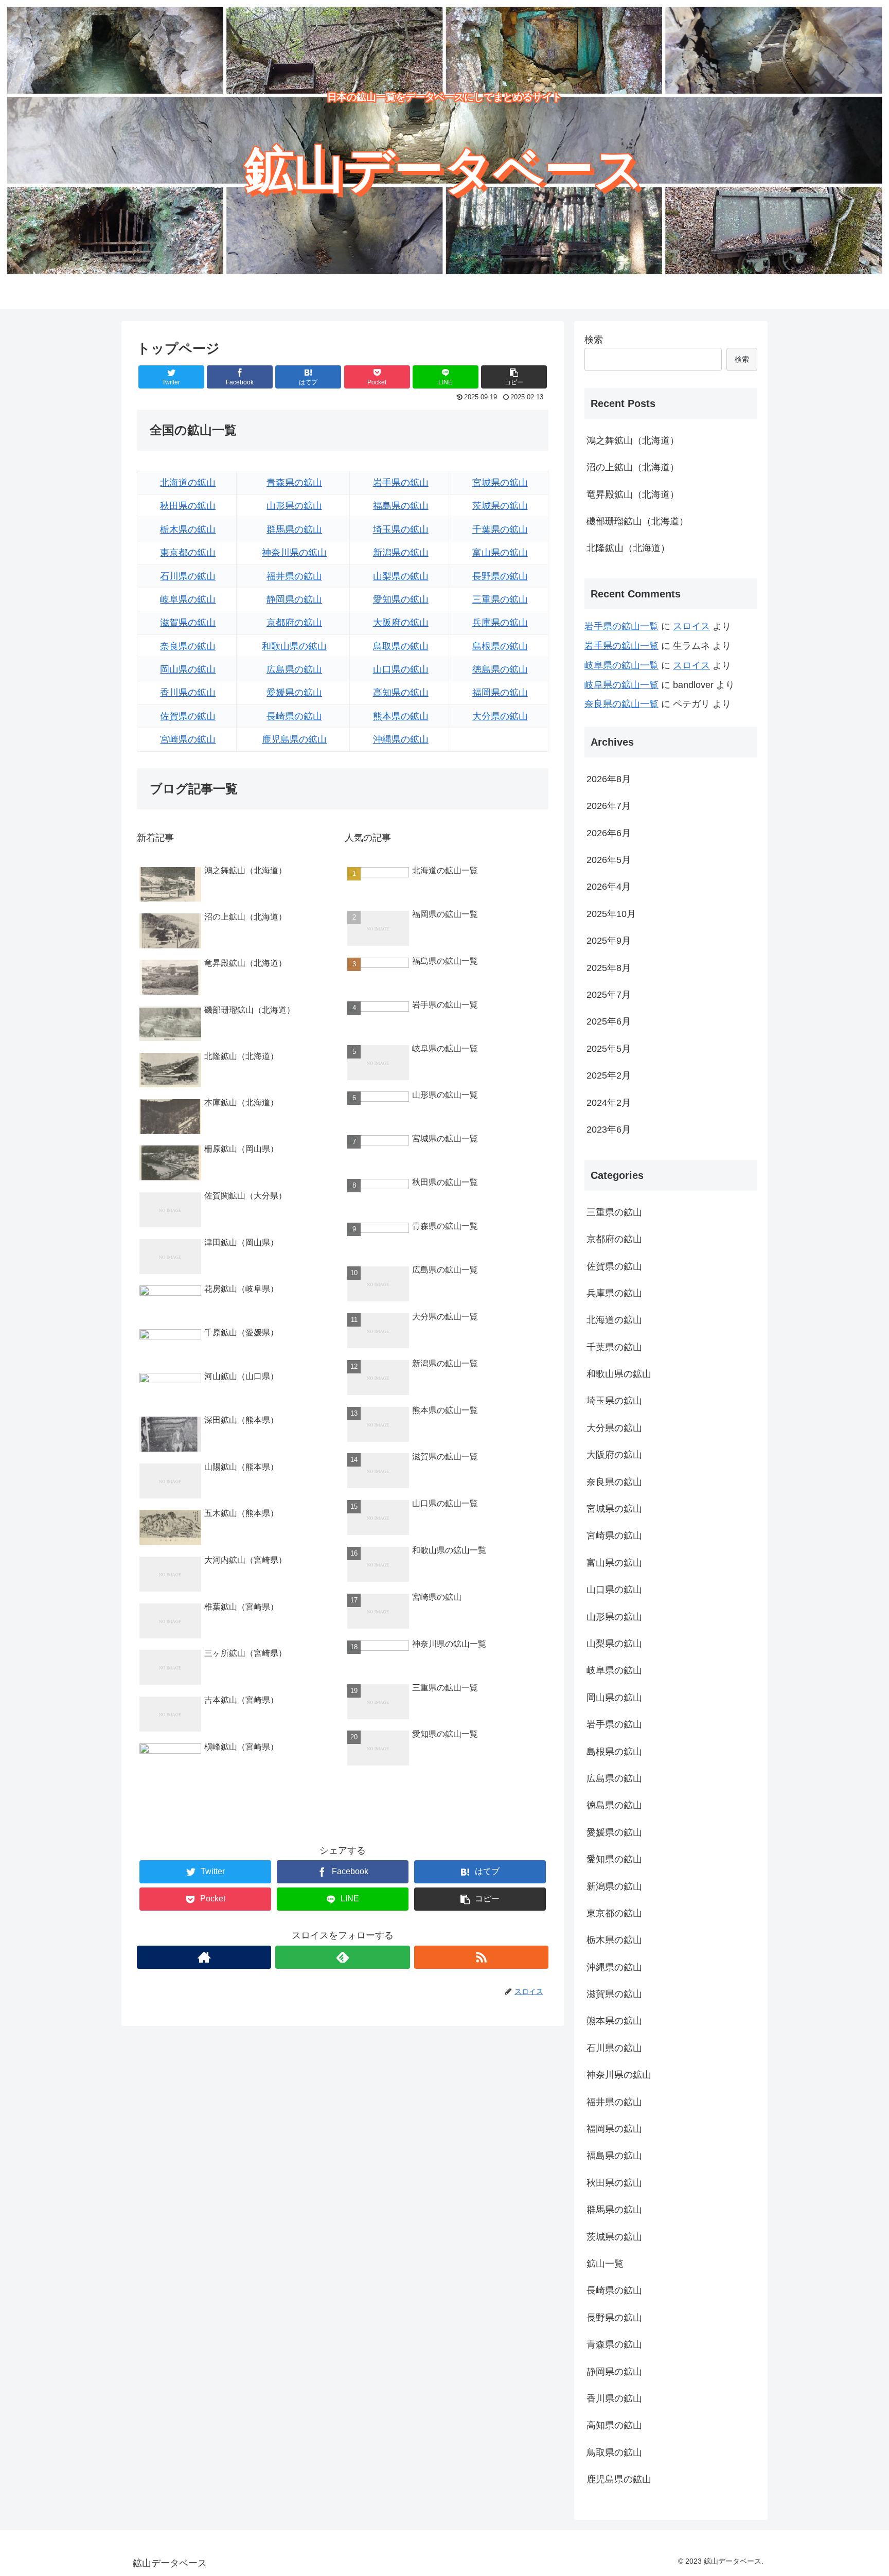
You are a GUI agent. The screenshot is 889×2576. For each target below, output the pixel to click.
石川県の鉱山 (188, 576)
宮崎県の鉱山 (188, 739)
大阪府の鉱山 (401, 623)
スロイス (691, 626)
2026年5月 (609, 860)
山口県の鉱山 (401, 669)
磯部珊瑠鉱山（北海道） (637, 521)
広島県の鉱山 (294, 669)
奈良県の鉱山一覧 (621, 704)
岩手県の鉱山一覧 (621, 626)
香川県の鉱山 (188, 693)
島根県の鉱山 (500, 646)
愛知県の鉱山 (401, 599)
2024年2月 (609, 1102)
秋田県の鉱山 (188, 506)
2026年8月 (609, 779)
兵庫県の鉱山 (500, 623)
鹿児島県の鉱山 (294, 739)
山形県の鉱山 (294, 506)
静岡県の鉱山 (294, 599)
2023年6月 (609, 1130)
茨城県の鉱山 (500, 506)
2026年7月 (609, 806)
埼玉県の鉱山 (401, 530)
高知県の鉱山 (401, 693)
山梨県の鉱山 (401, 576)
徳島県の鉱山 (500, 669)
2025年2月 (609, 1075)
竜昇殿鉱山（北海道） (633, 495)
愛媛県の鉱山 (294, 693)
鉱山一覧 (605, 2264)
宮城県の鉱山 (500, 483)
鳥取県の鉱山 (401, 646)
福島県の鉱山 (401, 506)
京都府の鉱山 (294, 623)
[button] (514, 377)
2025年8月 (609, 967)
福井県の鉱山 (294, 576)
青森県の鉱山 (294, 483)
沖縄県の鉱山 (401, 739)
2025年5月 (609, 1048)
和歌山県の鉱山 (294, 646)
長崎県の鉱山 (294, 716)
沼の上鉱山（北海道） (633, 467)
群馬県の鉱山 (294, 530)
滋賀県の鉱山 (188, 623)
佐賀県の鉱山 (188, 716)
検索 (594, 340)
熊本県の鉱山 (401, 716)
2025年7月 (609, 995)
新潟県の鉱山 (401, 553)
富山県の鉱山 (500, 553)
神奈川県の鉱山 (294, 553)
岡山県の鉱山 (188, 669)
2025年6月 (609, 1021)
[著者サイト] (204, 1957)
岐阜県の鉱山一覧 (621, 665)
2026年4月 (609, 887)
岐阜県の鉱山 (188, 599)
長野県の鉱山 (500, 576)
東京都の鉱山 (188, 553)
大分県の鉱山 (500, 716)
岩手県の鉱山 (401, 483)
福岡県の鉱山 (500, 693)
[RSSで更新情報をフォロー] (481, 1957)
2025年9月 (609, 941)
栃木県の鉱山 (188, 530)
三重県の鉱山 (500, 599)
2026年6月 (609, 833)
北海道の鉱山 (188, 483)
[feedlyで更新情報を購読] (342, 1957)
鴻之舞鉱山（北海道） (633, 440)
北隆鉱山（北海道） (628, 548)
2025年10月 (611, 913)
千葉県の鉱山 (500, 530)
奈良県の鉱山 (188, 646)
